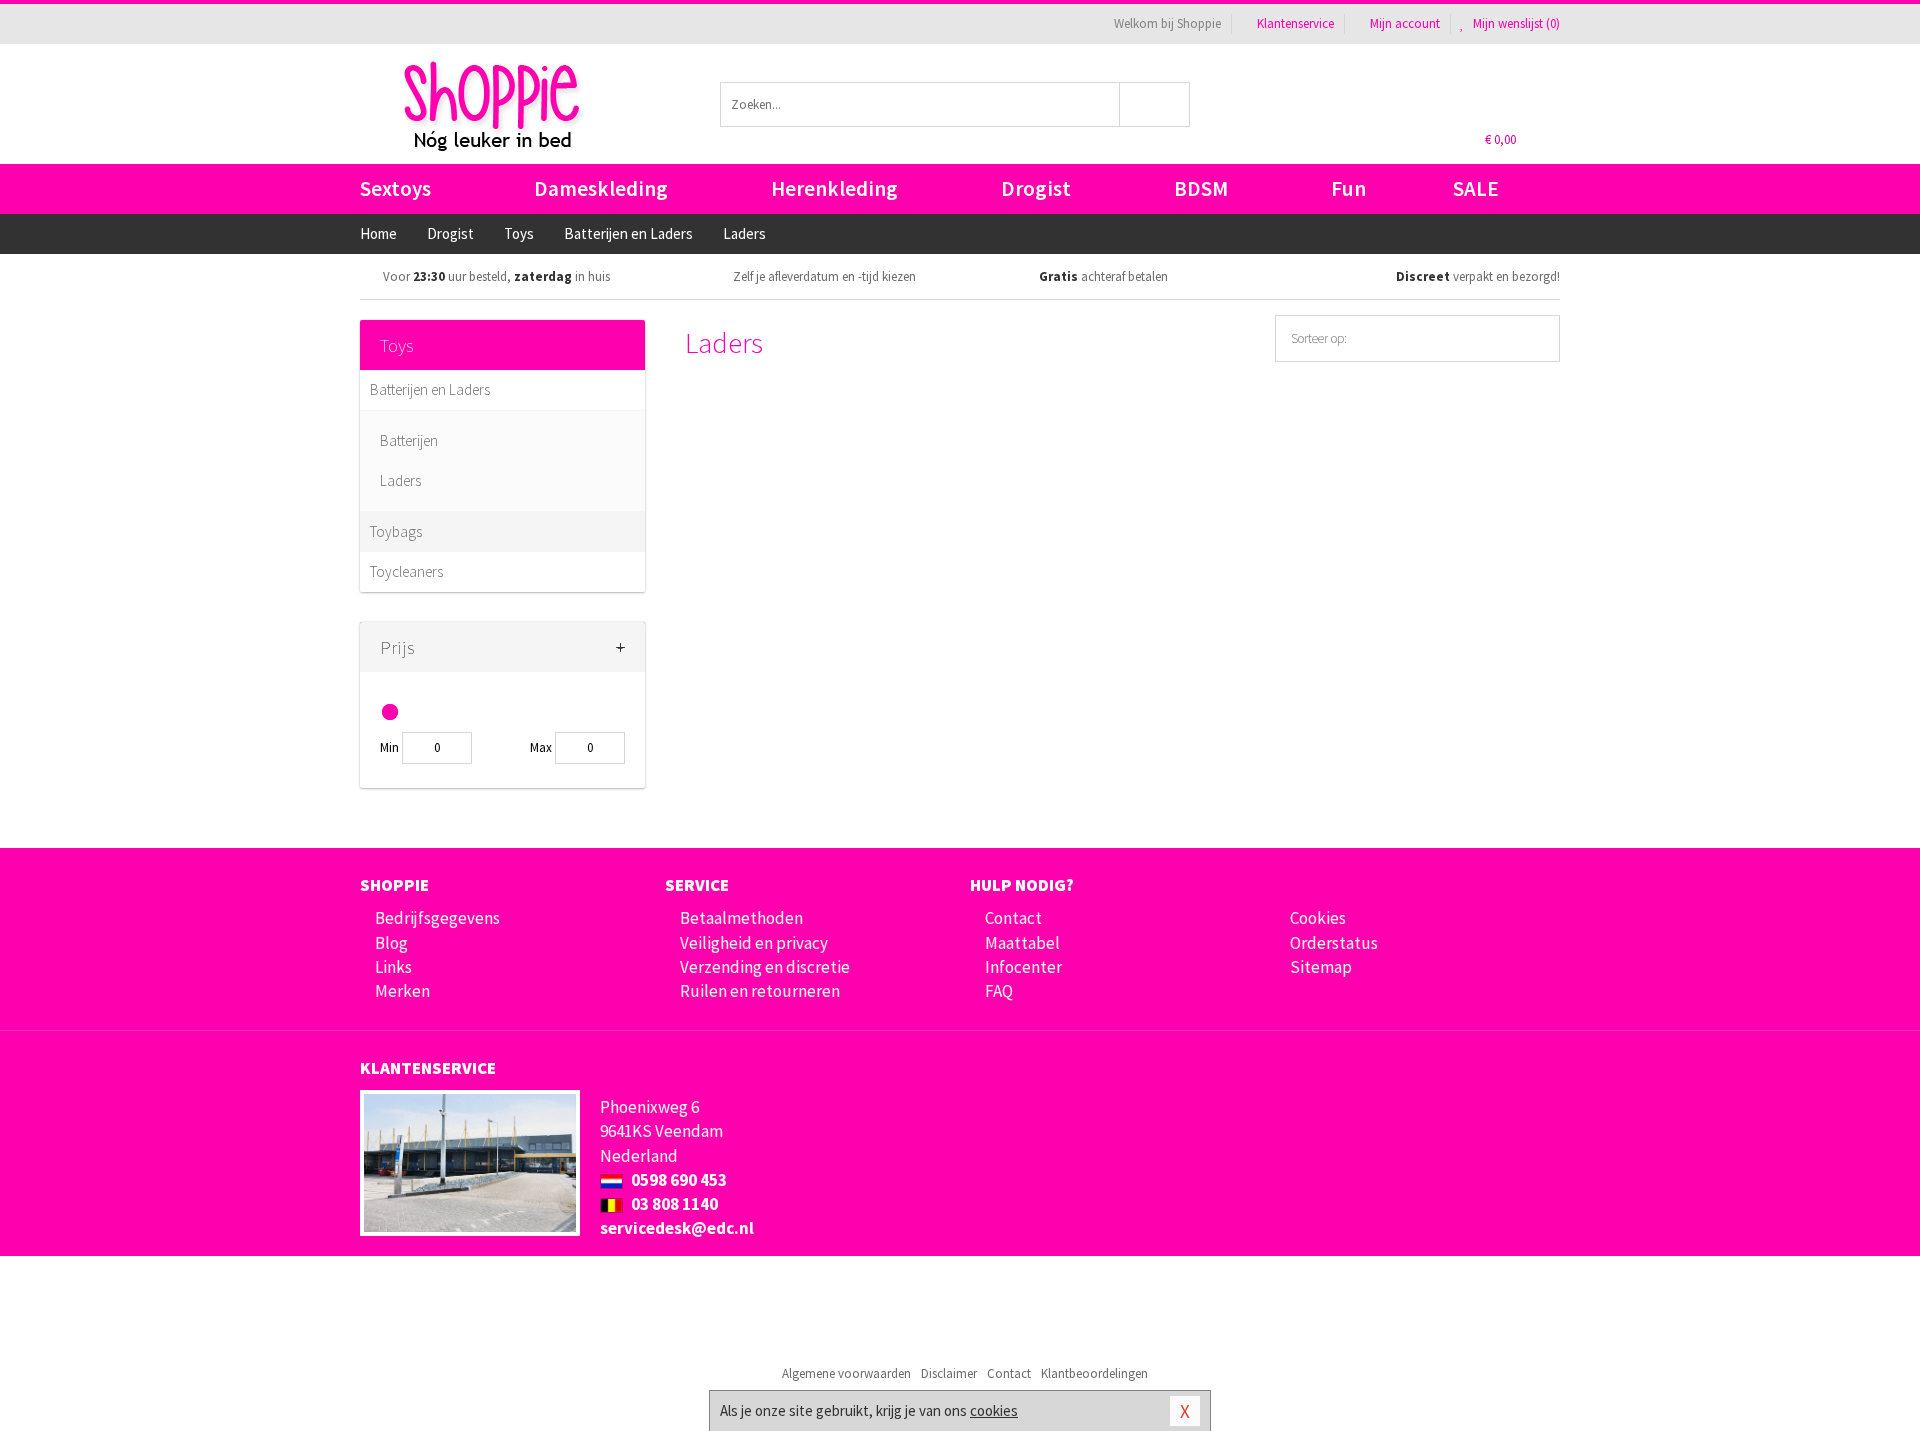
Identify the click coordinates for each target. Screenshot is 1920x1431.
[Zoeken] (1155, 104)
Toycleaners (406, 571)
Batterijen (409, 440)
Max (541, 747)
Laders (400, 480)
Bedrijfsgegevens (437, 918)
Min (389, 747)
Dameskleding (601, 188)
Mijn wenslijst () (1515, 23)
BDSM (1201, 188)
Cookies (1318, 918)
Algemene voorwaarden (846, 1373)
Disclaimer (949, 1373)
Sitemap (1321, 967)
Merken (402, 991)
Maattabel (1022, 943)
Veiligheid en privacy (754, 943)
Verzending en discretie (765, 967)
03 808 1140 (673, 1204)
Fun (1348, 188)
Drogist (1036, 188)
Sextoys (395, 188)
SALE (1476, 188)
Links (393, 967)
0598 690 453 (677, 1180)
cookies (994, 1410)
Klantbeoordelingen (1094, 1373)
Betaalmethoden (741, 918)
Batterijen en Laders (430, 389)
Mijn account (1405, 23)
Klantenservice (1295, 23)
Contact (1013, 918)
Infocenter (1023, 967)
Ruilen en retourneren (760, 991)
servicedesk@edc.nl (677, 1228)
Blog (391, 943)
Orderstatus (1334, 943)
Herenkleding (834, 188)
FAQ (999, 991)
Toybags (396, 531)
